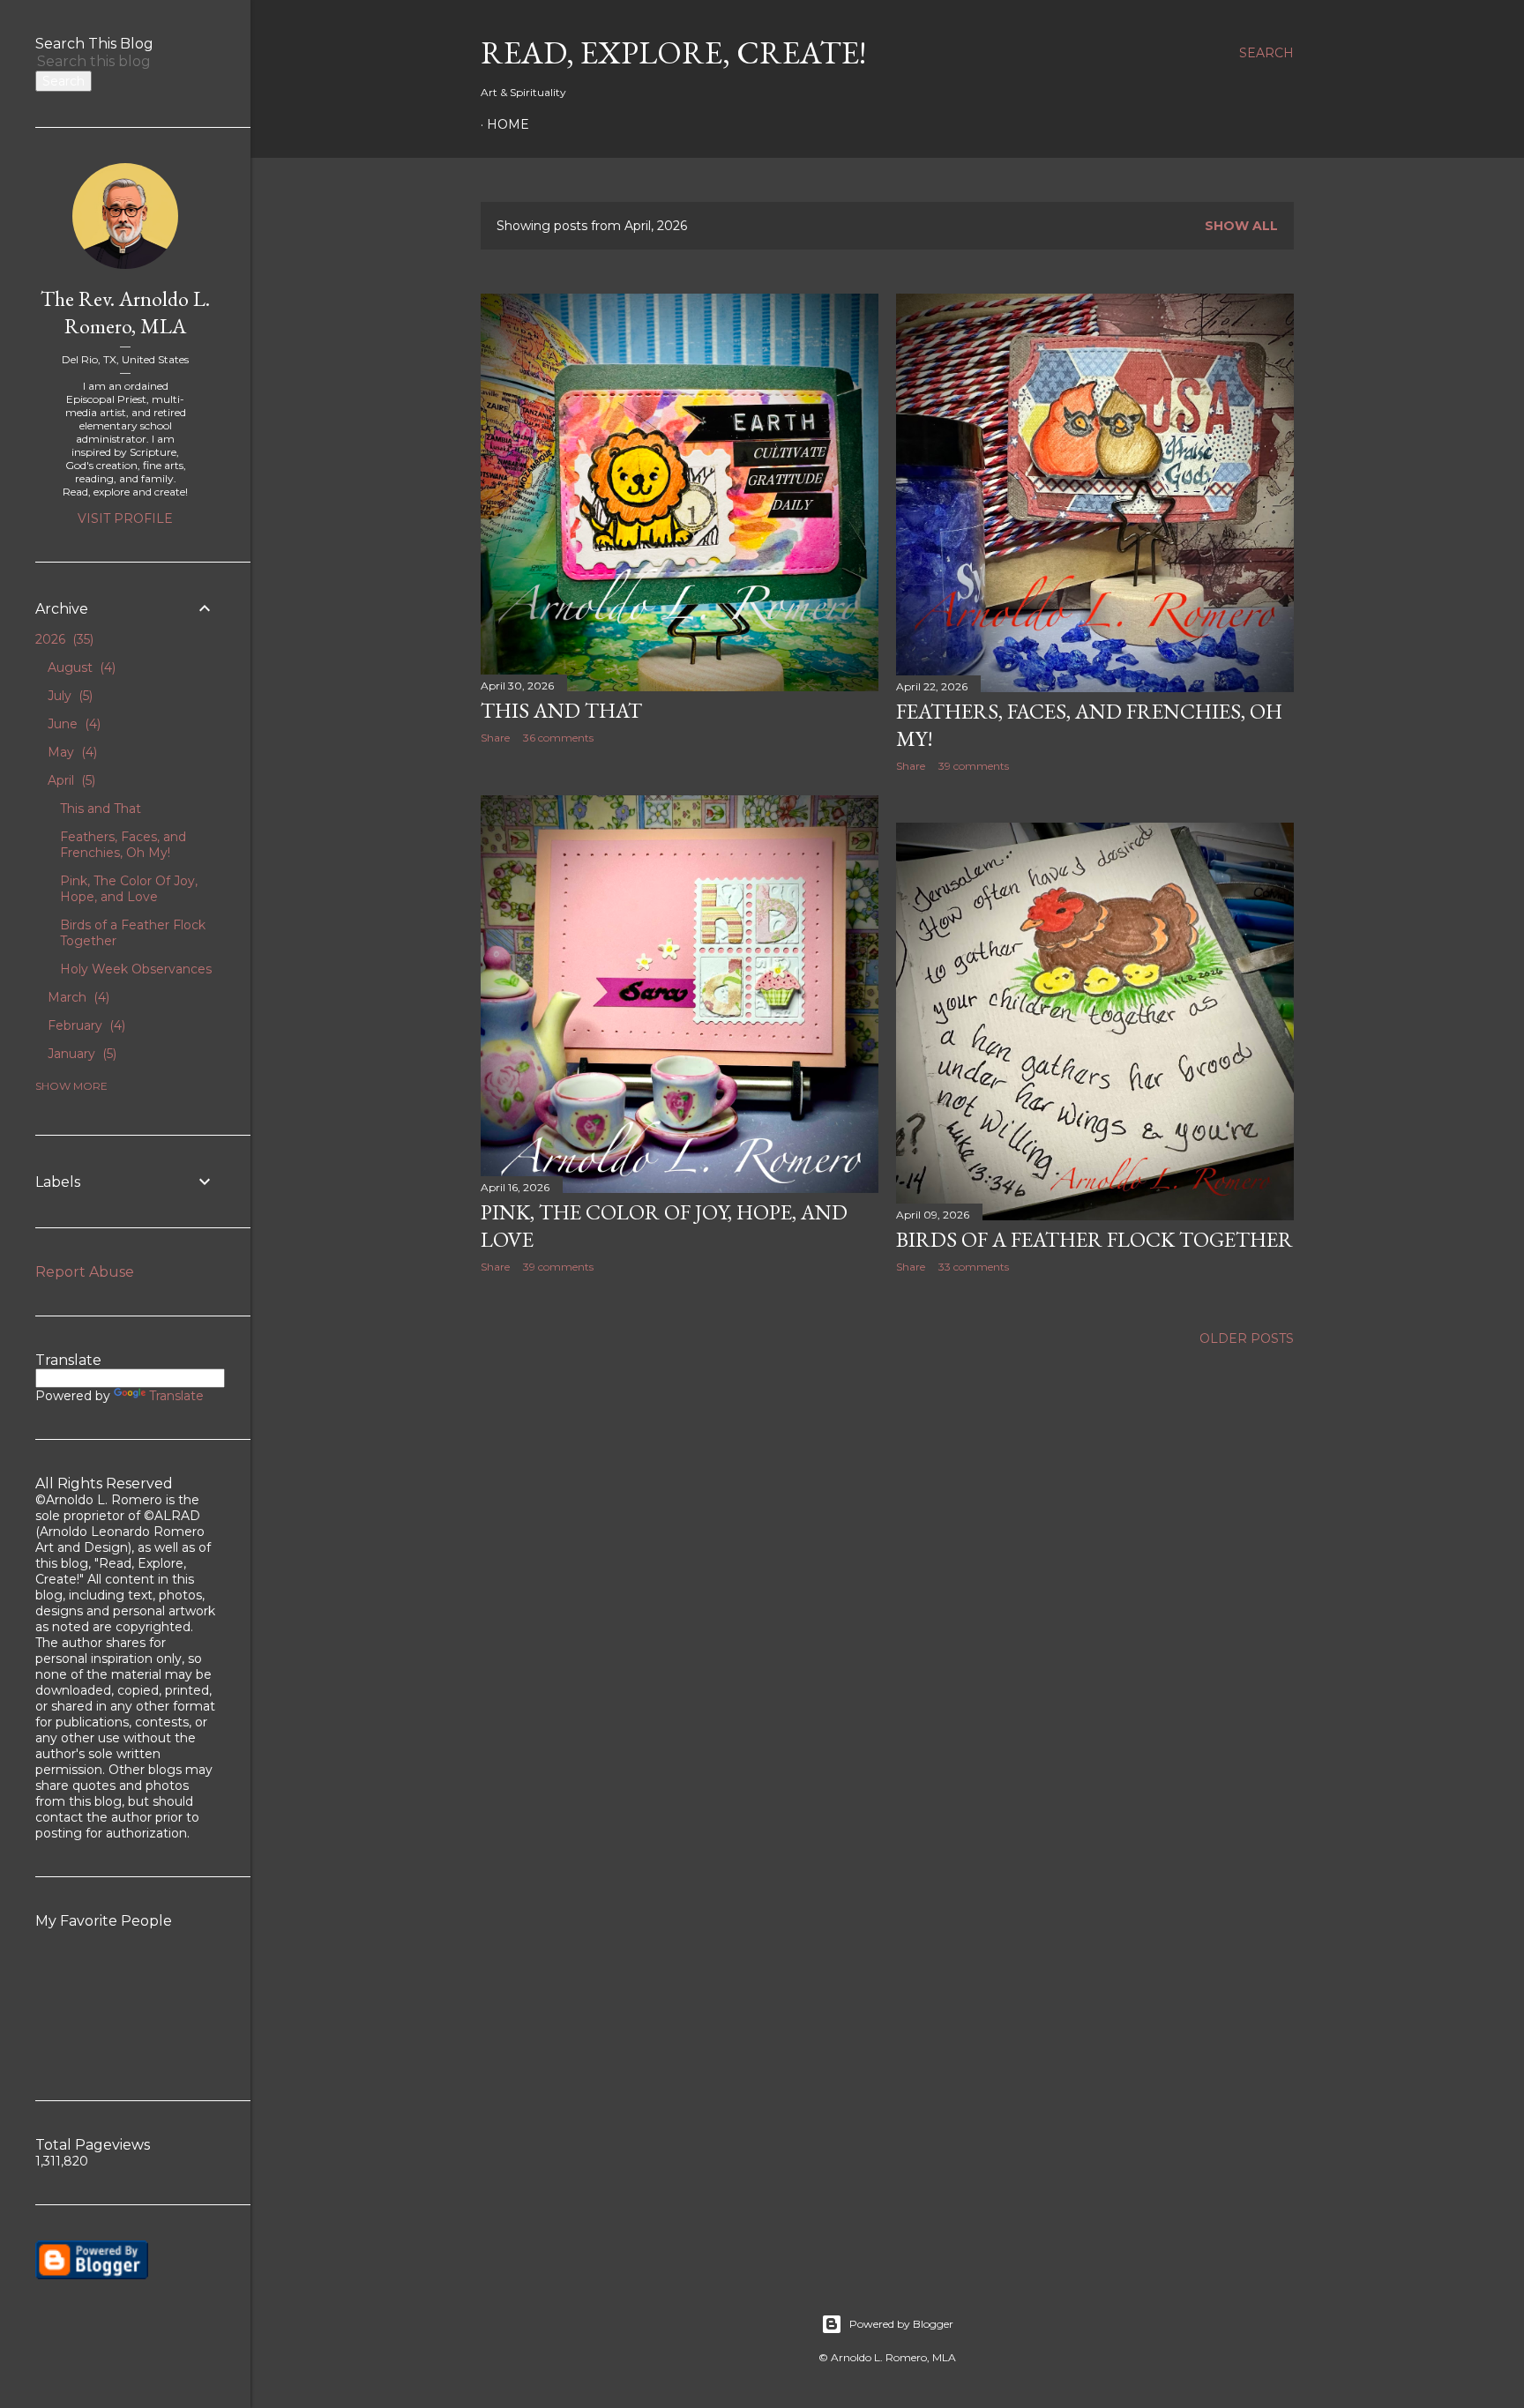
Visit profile (125, 518)
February (85, 1025)
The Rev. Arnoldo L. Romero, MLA (125, 312)
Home (508, 124)
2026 (63, 639)
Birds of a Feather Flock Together (1094, 1239)
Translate (176, 1396)
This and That (561, 710)
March (77, 997)
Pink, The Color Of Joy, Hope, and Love (129, 889)
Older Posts (1247, 1338)
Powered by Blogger (901, 2324)
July (68, 696)
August (80, 667)
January (80, 1054)
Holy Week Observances (136, 969)
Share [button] (495, 738)
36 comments (558, 738)
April (70, 780)
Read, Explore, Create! (673, 52)
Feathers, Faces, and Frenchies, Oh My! (123, 845)
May (71, 752)
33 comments (974, 1267)
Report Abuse (85, 1272)
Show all (1241, 226)
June (72, 724)
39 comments (974, 766)
